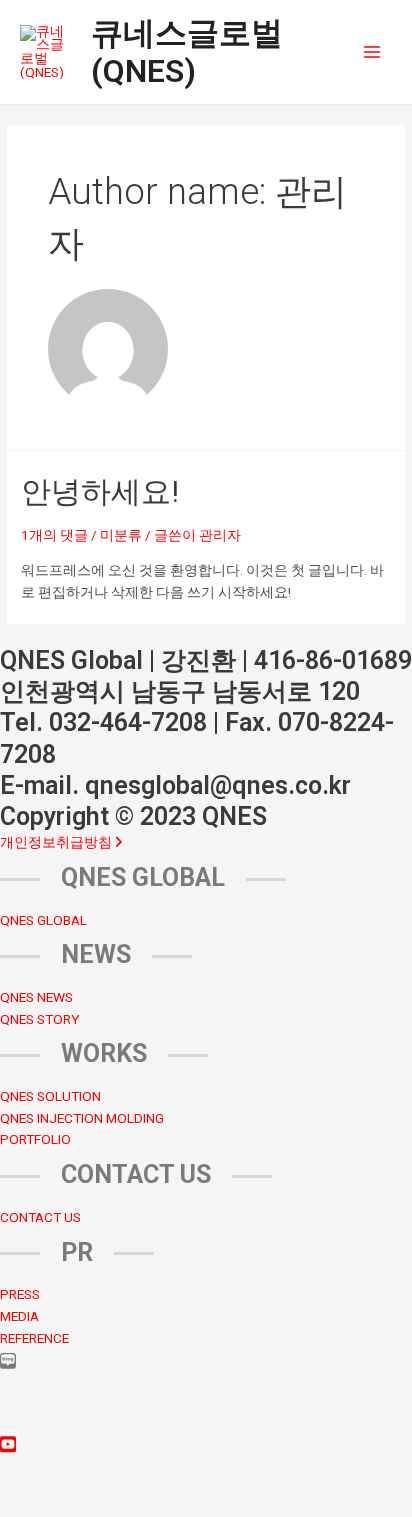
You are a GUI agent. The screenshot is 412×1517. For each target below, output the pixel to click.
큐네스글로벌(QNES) (187, 52)
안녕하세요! (100, 491)
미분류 (121, 535)
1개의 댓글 (54, 535)
